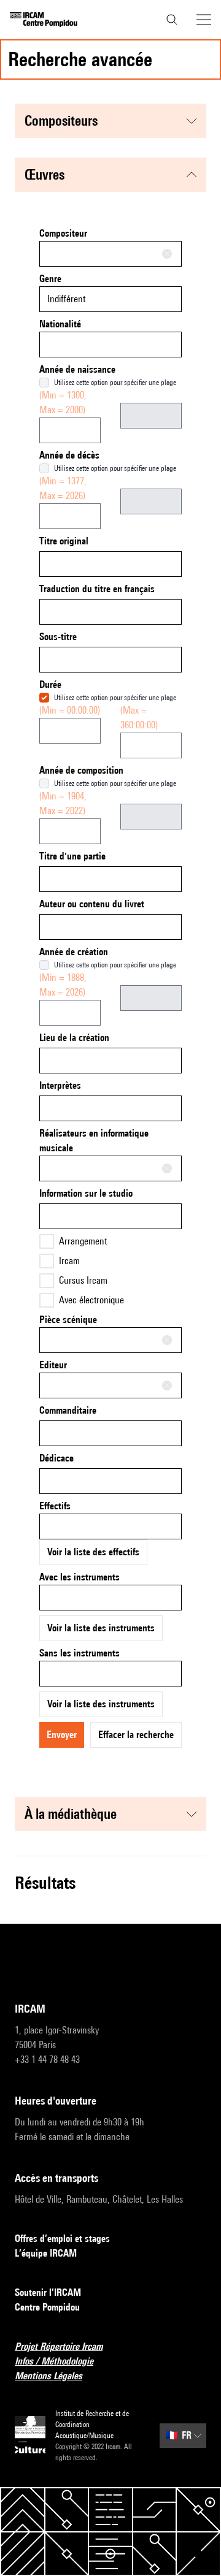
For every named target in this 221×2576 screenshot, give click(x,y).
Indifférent (66, 299)
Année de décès (69, 455)
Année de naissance (77, 369)
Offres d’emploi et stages (62, 2239)
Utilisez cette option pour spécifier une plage (115, 382)
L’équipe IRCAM (46, 2253)
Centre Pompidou (47, 2307)
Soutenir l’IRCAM (48, 2292)
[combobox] (110, 254)
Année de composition (81, 770)
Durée (50, 684)
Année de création (74, 952)
